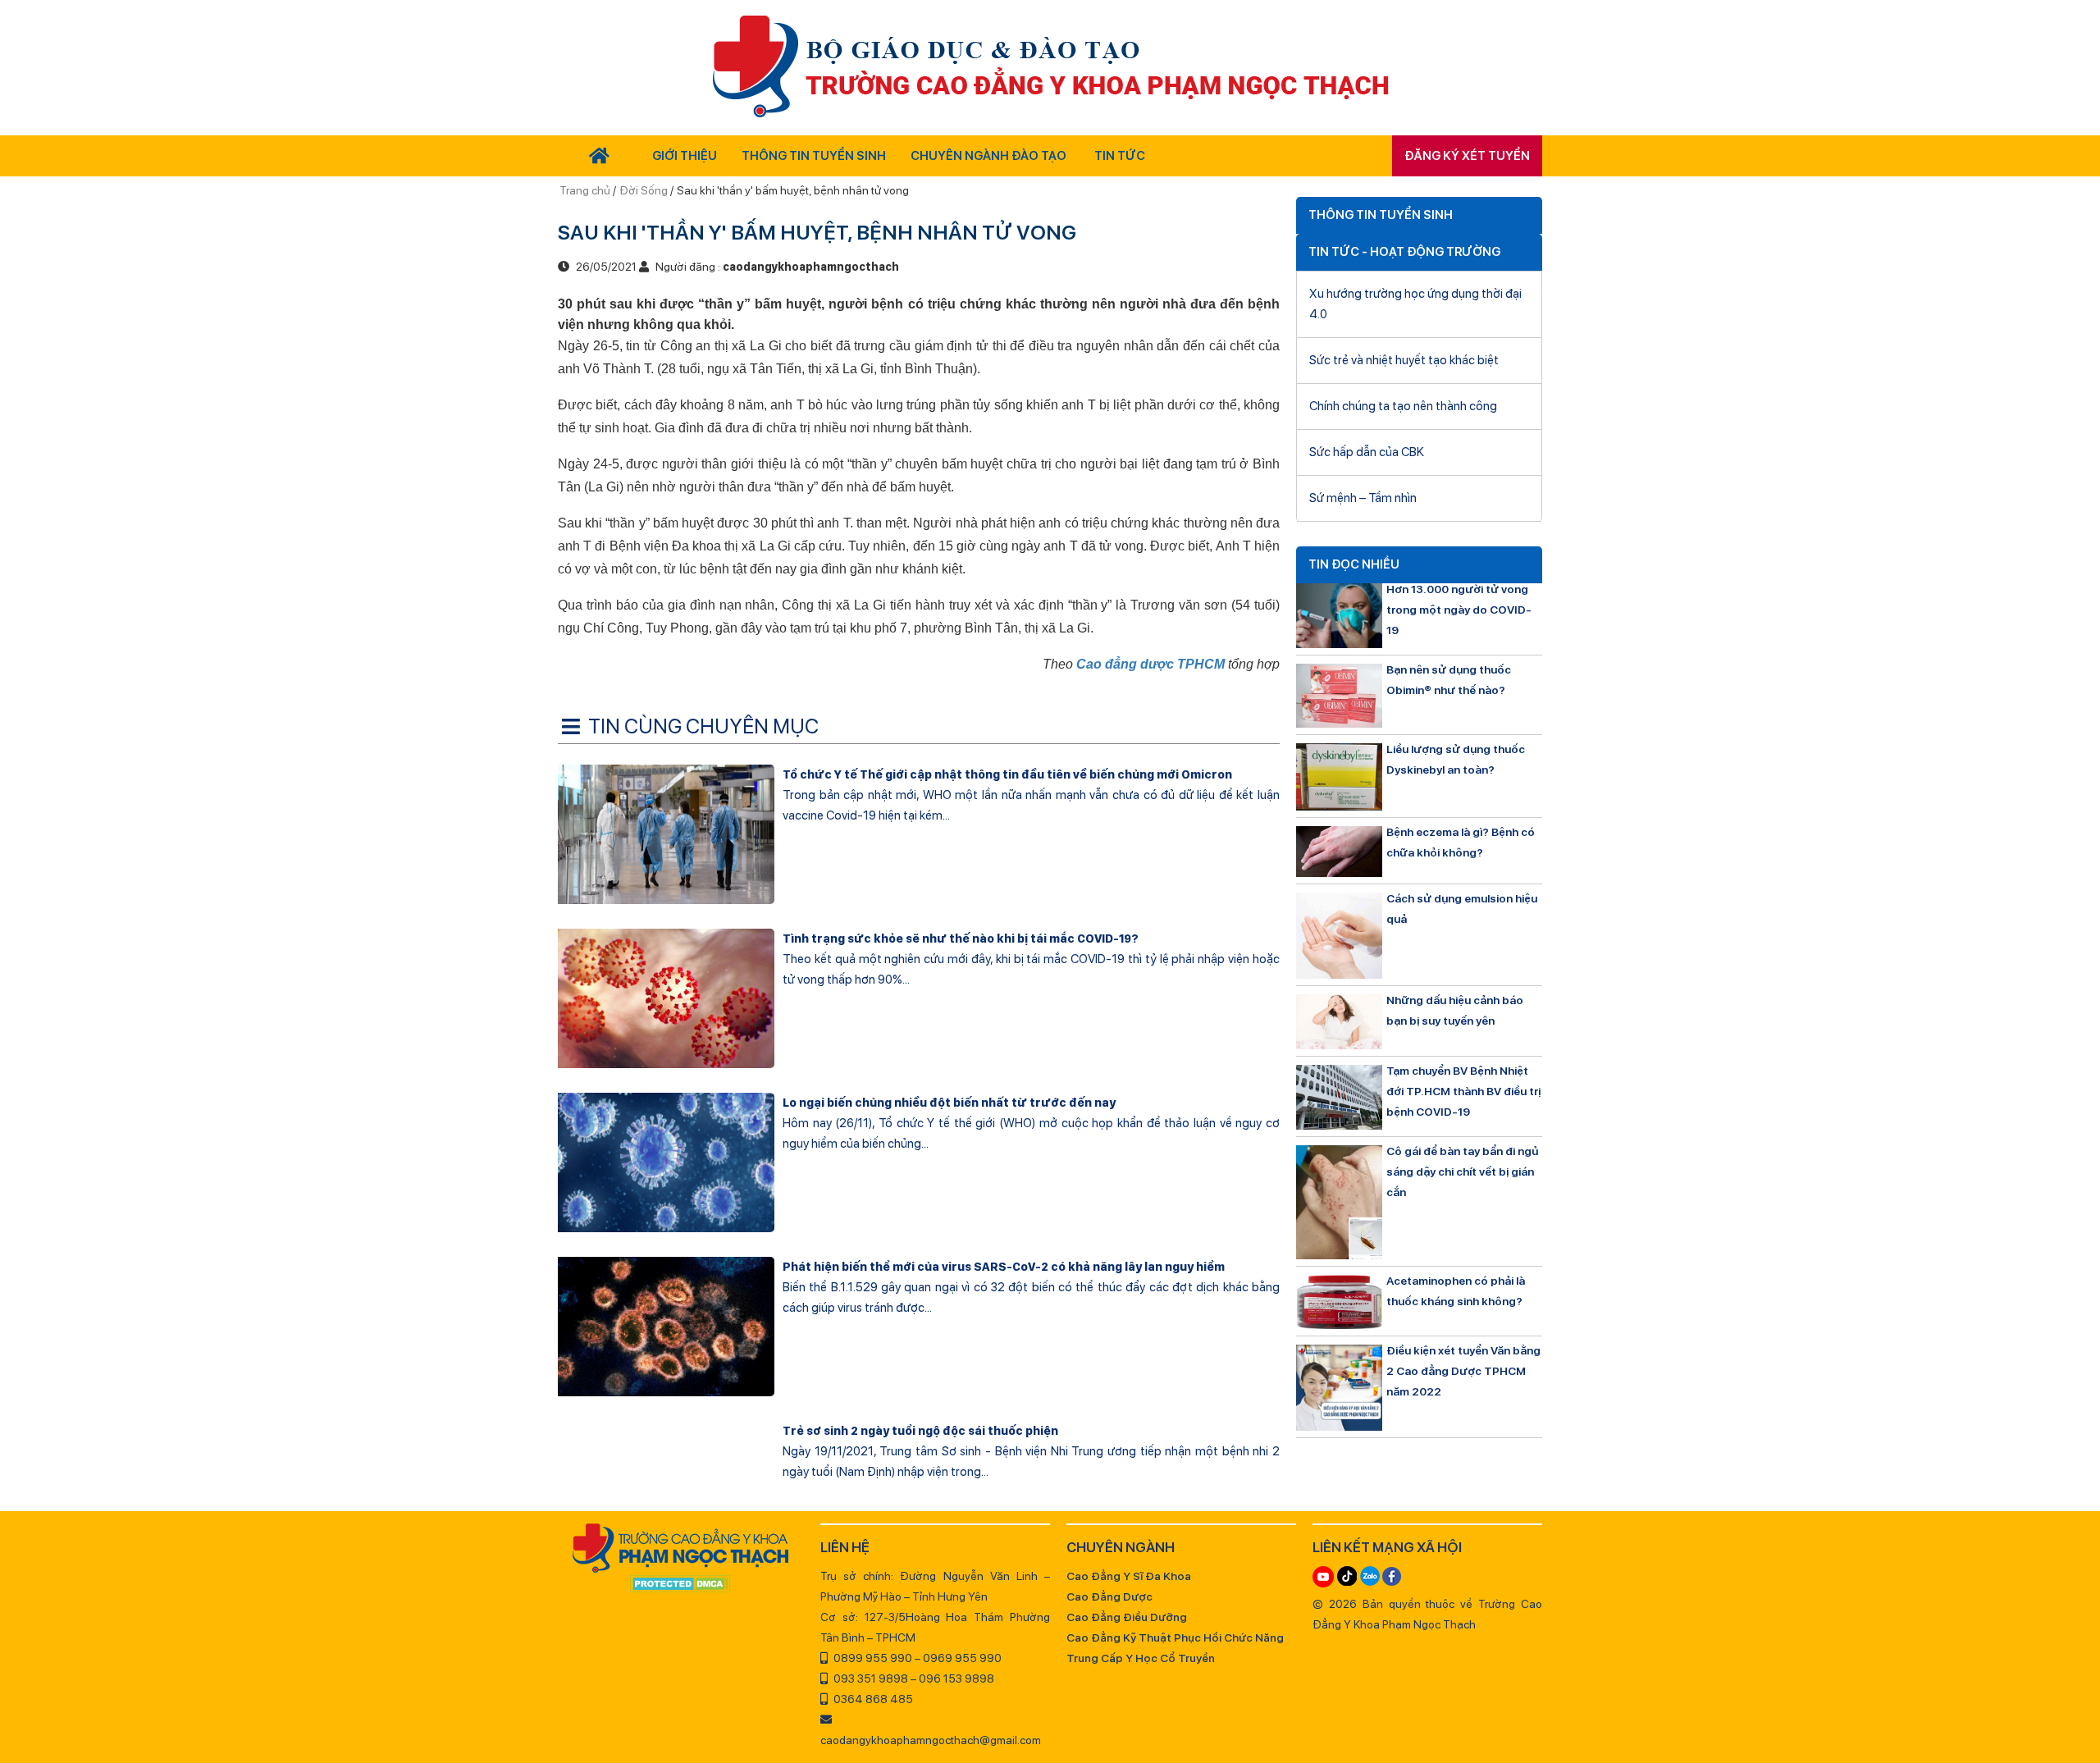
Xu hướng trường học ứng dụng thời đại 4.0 (1415, 304)
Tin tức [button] (1120, 156)
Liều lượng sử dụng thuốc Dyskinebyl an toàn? (1456, 759)
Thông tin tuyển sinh (814, 156)
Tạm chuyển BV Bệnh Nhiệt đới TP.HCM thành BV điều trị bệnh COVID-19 (1463, 1091)
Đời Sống (644, 190)
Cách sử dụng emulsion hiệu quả (1462, 909)
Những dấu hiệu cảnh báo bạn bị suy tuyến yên (1455, 1010)
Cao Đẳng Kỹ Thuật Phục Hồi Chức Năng (1175, 1637)
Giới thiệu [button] (685, 156)
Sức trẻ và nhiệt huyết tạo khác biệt (1404, 360)
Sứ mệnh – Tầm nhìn (1363, 498)
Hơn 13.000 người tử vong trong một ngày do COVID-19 (1459, 610)
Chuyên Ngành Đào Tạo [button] (988, 156)
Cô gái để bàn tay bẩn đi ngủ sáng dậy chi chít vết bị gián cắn (1462, 1172)
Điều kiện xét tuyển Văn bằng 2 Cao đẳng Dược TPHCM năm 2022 (1463, 1371)
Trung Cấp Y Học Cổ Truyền (1141, 1658)
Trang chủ (586, 190)
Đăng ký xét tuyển (1467, 156)
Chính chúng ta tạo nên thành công (1403, 406)
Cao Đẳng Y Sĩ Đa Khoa (1129, 1576)
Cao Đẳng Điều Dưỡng (1127, 1617)
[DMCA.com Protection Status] (681, 1585)
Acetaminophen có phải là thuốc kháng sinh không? (1456, 1291)
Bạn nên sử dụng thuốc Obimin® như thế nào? (1449, 680)
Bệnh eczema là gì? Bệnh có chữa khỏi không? (1461, 842)
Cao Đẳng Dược (1109, 1596)
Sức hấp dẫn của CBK (1367, 452)
